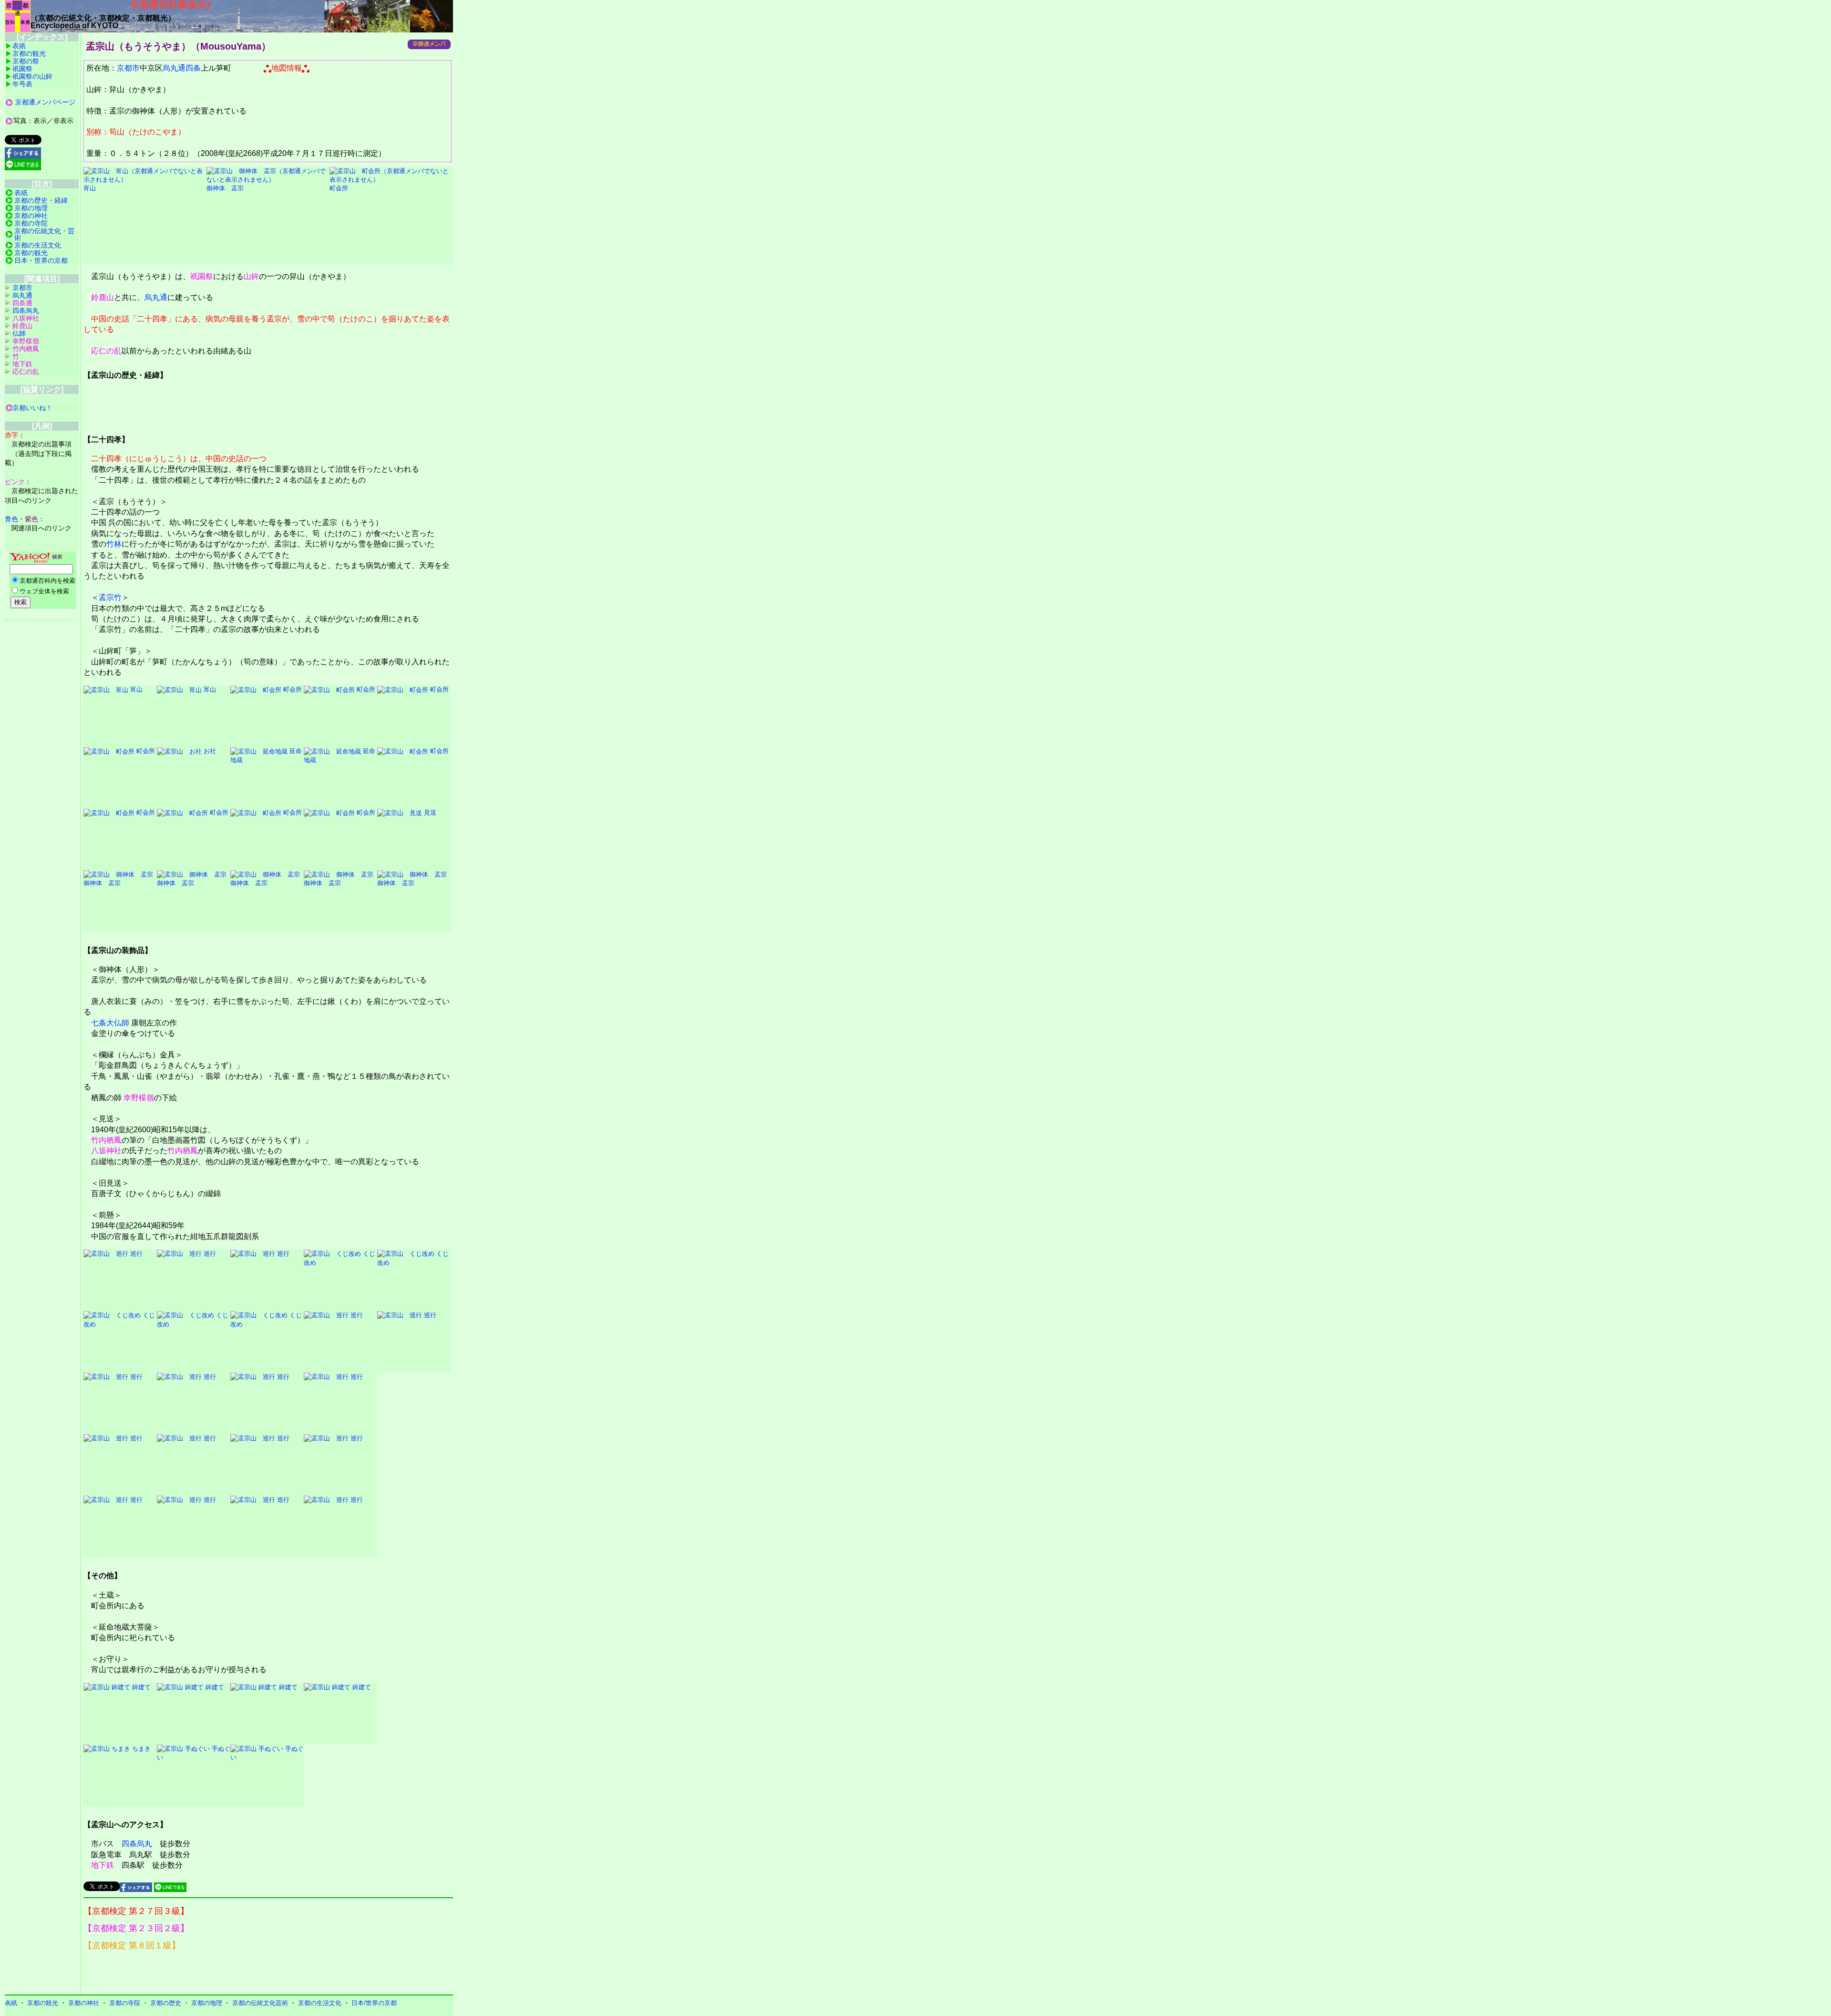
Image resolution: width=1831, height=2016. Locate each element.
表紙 (19, 46)
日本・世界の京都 (41, 260)
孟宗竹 (110, 597)
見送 (429, 812)
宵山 (135, 689)
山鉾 (251, 276)
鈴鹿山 (103, 297)
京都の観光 (29, 53)
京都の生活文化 (38, 245)
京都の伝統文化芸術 (260, 2003)
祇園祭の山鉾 (32, 76)
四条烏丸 (137, 1844)
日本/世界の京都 (374, 2003)
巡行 (135, 1254)
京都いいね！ (32, 408)
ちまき (140, 1749)
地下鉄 (103, 1865)
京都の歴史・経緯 (41, 200)
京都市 (128, 68)
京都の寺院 (31, 223)
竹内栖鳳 (106, 1140)
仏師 (19, 333)
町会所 (292, 689)
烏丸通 (156, 297)
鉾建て (140, 1687)
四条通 (22, 303)
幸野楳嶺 (139, 1098)
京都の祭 (26, 61)
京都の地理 (31, 208)
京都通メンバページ (45, 102)
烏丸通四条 (182, 68)
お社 (209, 751)
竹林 (114, 544)
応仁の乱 (106, 351)
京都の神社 (31, 216)
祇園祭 (202, 276)
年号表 (22, 84)
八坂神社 (106, 1151)
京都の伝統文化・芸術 (44, 234)
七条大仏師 (110, 1023)
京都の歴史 (166, 2003)
